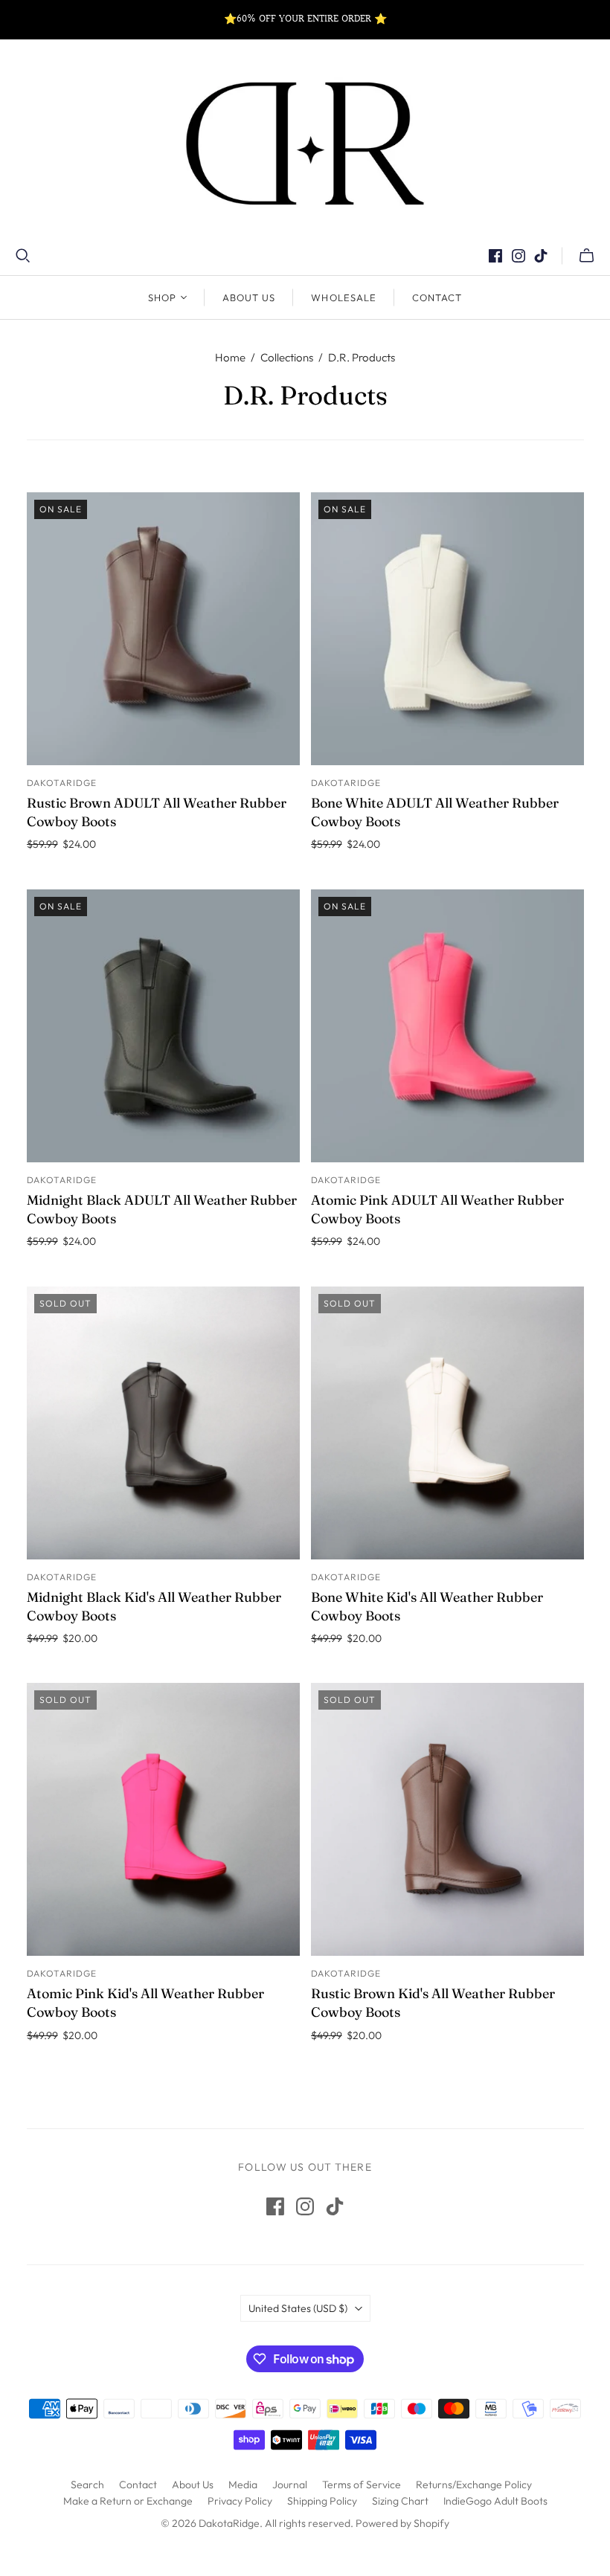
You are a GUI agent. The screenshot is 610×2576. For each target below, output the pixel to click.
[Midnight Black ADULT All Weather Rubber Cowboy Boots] (163, 1026)
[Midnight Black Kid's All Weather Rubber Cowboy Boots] (163, 1423)
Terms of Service (362, 2485)
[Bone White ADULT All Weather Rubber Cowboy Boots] (447, 629)
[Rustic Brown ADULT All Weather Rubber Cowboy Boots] (163, 629)
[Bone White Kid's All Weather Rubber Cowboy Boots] (447, 1423)
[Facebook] (495, 256)
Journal (290, 2485)
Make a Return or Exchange (128, 2501)
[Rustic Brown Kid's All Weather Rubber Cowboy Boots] (447, 1819)
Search (87, 2485)
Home (230, 357)
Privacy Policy (240, 2501)
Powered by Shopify (402, 2523)
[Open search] (23, 256)
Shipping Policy (322, 2501)
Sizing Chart (400, 2501)
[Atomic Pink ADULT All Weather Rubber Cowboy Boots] (447, 1026)
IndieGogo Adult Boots (495, 2501)
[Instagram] (518, 256)
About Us (249, 297)
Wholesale (343, 297)
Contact (437, 297)
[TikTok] (541, 256)
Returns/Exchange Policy (474, 2485)
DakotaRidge (62, 783)
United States (298, 2308)
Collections (287, 357)
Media (243, 2485)
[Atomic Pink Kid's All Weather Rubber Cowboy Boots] (163, 1819)
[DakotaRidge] (305, 144)
